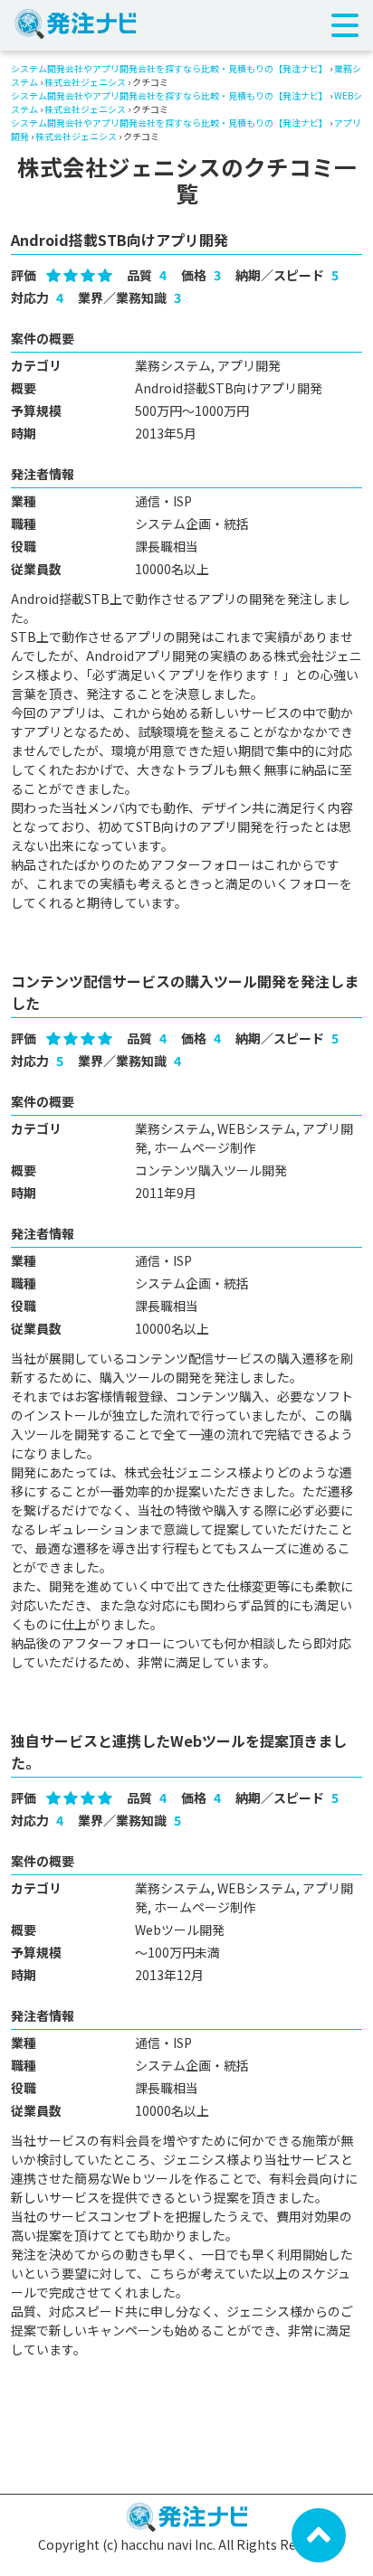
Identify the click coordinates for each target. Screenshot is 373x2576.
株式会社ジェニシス (85, 82)
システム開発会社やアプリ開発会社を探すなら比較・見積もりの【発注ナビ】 (169, 68)
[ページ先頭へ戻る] (319, 2534)
